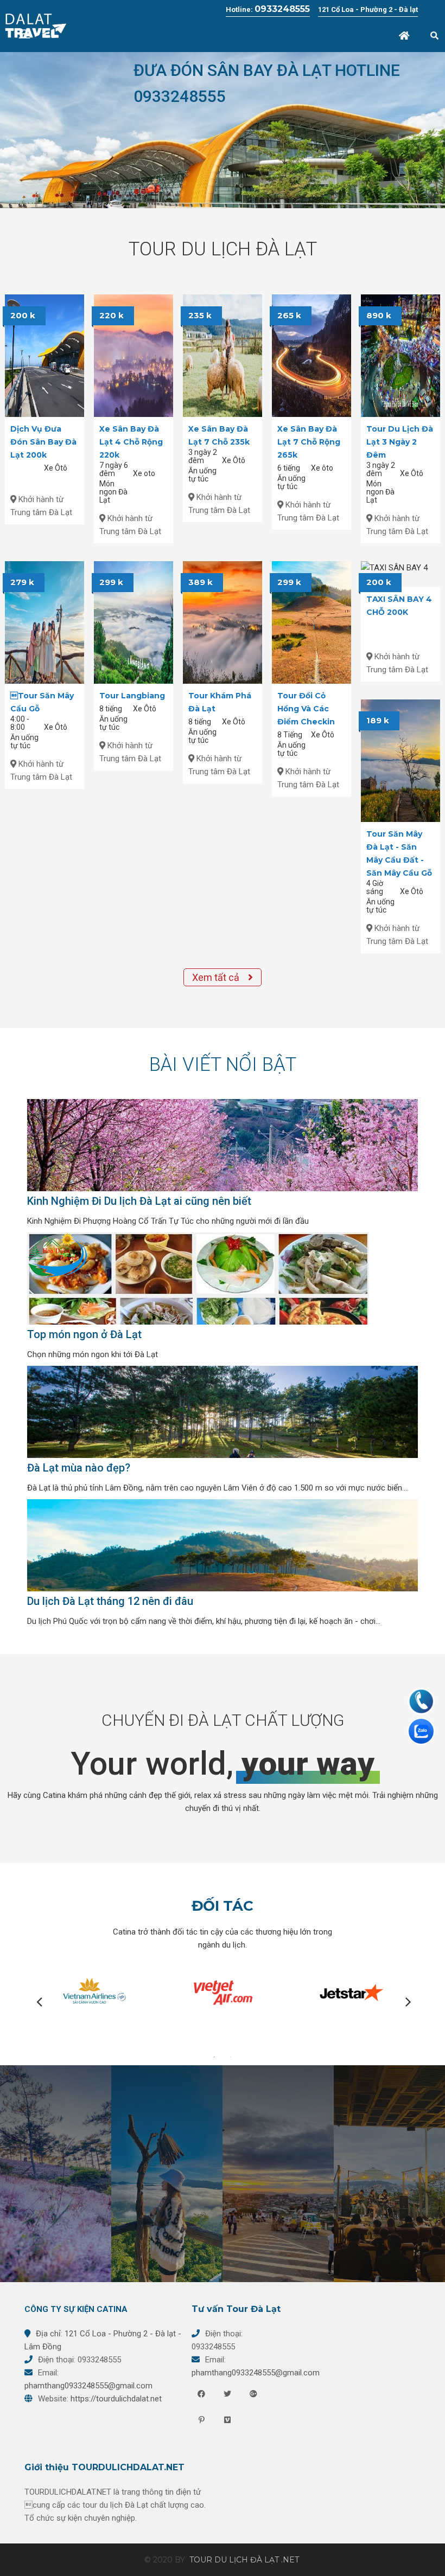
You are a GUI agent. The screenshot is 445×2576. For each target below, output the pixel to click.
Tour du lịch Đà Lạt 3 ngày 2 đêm (400, 442)
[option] (223, 130)
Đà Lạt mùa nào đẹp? (79, 1468)
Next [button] (404, 2001)
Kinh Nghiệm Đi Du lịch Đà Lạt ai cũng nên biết (139, 1201)
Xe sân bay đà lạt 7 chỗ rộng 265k (309, 442)
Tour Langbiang (132, 696)
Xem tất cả (217, 977)
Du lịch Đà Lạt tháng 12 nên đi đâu (110, 1601)
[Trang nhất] (405, 36)
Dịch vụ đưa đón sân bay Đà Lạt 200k (43, 442)
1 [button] (214, 2057)
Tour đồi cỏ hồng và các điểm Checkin (306, 709)
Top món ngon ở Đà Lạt (84, 1334)
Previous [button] (35, 2001)
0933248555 (282, 9)
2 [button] (231, 2057)
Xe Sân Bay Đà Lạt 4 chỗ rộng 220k (131, 442)
